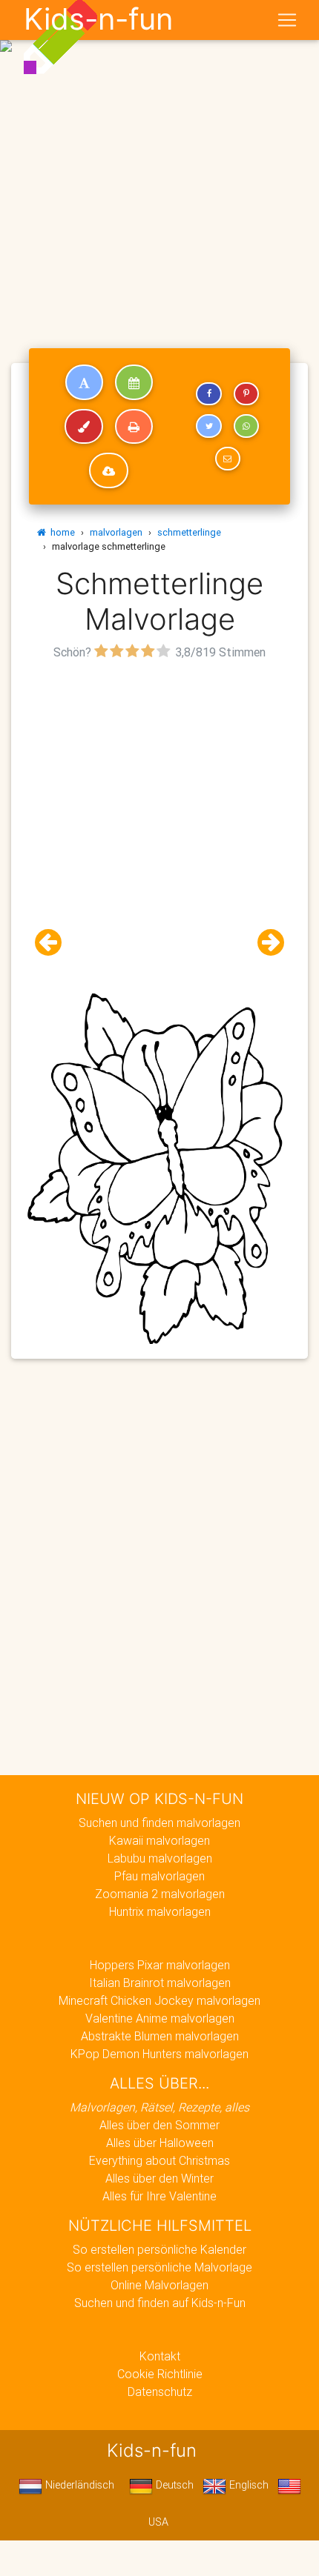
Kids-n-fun (98, 19)
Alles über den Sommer (159, 2125)
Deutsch (173, 2485)
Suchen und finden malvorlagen (159, 1823)
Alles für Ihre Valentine (159, 2196)
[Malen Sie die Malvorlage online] (84, 427)
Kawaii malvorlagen (159, 1840)
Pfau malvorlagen (159, 1876)
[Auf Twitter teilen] (208, 426)
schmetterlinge (189, 532)
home (60, 532)
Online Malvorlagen (159, 2285)
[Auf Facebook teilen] (208, 394)
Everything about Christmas (159, 2160)
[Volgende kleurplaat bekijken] (265, 943)
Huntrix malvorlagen (160, 1911)
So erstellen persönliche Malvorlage (159, 2267)
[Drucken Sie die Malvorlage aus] (134, 427)
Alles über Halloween (160, 2143)
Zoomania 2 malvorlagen (160, 1894)
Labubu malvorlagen (160, 1858)
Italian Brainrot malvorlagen (160, 1983)
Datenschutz (160, 2392)
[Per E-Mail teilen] (228, 459)
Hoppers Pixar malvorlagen (160, 1965)
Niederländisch (78, 2485)
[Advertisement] (159, 165)
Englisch (247, 2485)
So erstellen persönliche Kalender (159, 2249)
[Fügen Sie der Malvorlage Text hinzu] (84, 382)
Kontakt (160, 2356)
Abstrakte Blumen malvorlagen (160, 2036)
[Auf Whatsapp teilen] (246, 426)
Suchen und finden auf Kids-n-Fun (160, 2303)
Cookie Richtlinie (160, 2374)
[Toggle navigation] (287, 20)
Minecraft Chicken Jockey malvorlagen (159, 2000)
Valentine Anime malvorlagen (160, 2018)
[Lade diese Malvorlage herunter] (109, 470)
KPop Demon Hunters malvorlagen (159, 2054)
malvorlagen (116, 532)
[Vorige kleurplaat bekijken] (54, 943)
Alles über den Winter (159, 2178)
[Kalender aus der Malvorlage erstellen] (134, 382)
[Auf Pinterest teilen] (246, 394)
